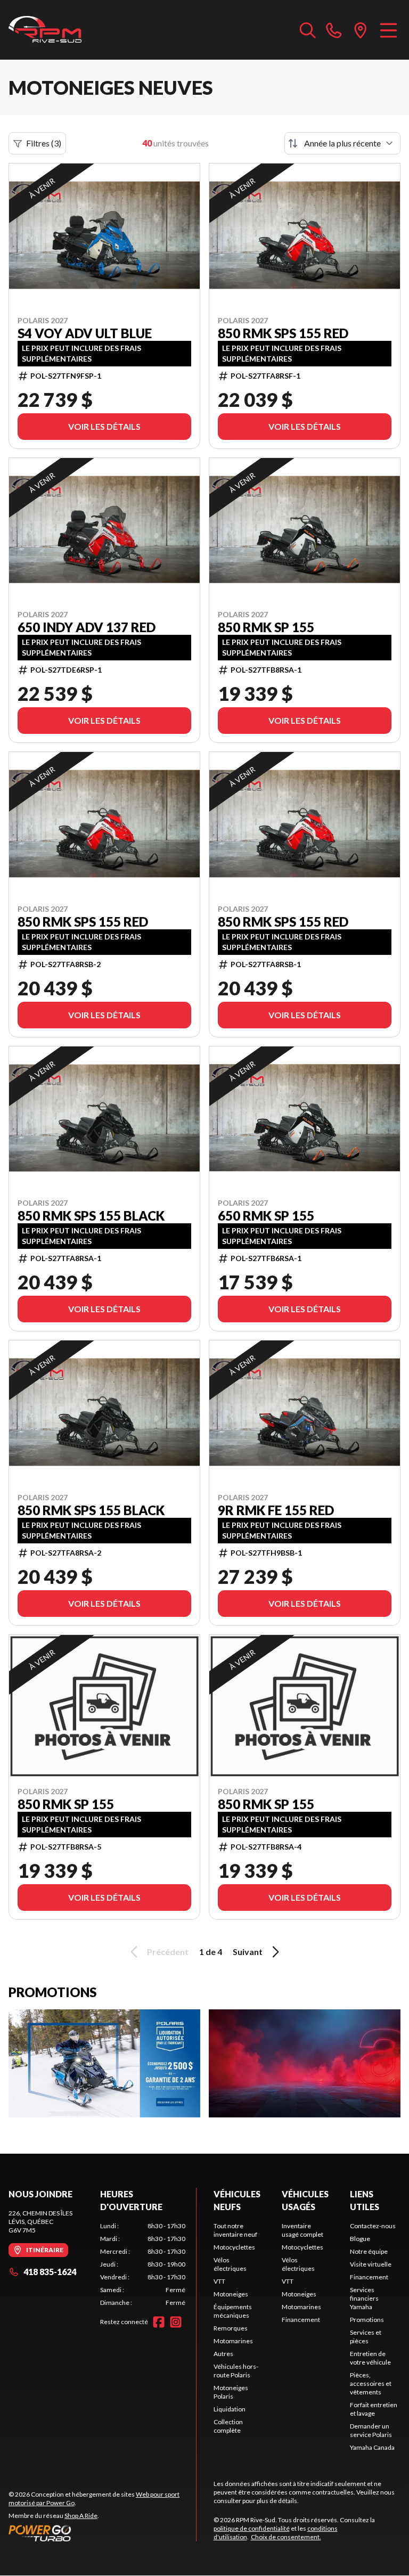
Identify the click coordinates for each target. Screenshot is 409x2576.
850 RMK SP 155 (266, 627)
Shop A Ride (81, 2516)
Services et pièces (366, 2337)
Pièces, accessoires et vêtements (371, 2383)
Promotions (367, 2320)
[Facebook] (159, 2322)
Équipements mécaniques (233, 2311)
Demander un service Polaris (371, 2430)
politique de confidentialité (252, 2528)
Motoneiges (231, 2294)
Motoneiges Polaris (231, 2392)
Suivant (248, 1952)
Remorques (231, 2328)
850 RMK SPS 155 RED (283, 333)
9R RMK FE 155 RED (276, 1510)
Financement (301, 2320)
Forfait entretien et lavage (374, 2409)
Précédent (168, 1952)
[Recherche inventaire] (308, 30)
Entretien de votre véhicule (370, 2358)
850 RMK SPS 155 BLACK (91, 1216)
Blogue (360, 2239)
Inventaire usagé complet (302, 2230)
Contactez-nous (373, 2226)
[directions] (361, 30)
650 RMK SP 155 (266, 1216)
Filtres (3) (44, 143)
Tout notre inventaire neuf (235, 2230)
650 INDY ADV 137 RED (87, 627)
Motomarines (233, 2341)
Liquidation (230, 2409)
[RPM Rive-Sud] (45, 30)
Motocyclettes (234, 2247)
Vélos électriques (230, 2264)
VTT (219, 2281)
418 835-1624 (50, 2272)
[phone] (334, 30)
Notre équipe (369, 2251)
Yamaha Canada (372, 2447)
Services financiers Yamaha (364, 2298)
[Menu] (388, 30)
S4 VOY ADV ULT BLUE (85, 333)
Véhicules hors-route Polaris (236, 2371)
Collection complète (228, 2426)
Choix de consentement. (286, 2537)
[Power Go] (102, 2533)
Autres (223, 2354)
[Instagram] (176, 2322)
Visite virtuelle (371, 2264)
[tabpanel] (143, 2264)
